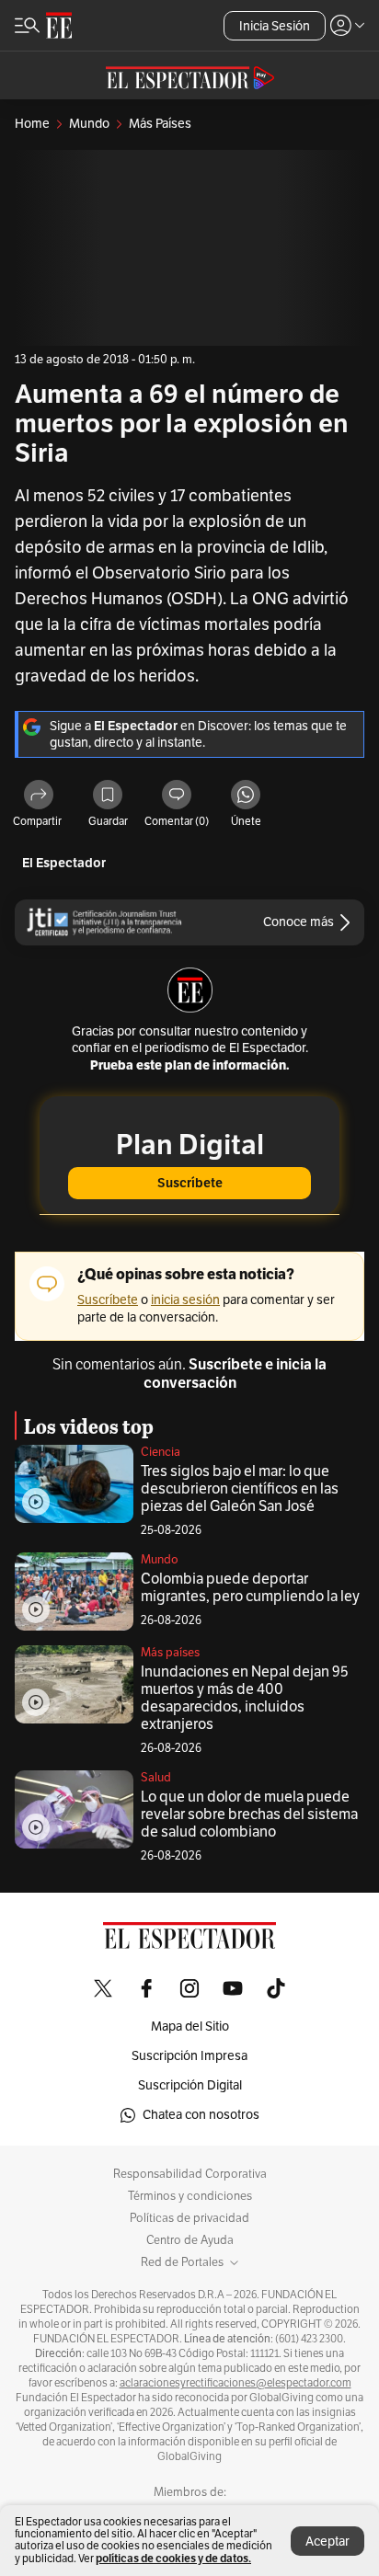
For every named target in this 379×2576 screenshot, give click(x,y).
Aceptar (327, 2542)
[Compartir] (39, 796)
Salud (156, 1778)
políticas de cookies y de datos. (173, 2558)
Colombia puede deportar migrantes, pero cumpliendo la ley (250, 1588)
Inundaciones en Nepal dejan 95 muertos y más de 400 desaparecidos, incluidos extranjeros (245, 1698)
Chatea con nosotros (201, 2115)
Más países (170, 1653)
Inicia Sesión (275, 26)
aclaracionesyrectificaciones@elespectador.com (235, 2383)
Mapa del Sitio (190, 2026)
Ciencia (161, 1452)
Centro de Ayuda (190, 2240)
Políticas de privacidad (189, 2218)
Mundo (160, 1560)
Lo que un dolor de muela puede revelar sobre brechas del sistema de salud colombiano (249, 1815)
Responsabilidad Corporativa (190, 2174)
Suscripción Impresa (189, 2056)
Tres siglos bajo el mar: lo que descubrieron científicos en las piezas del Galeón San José (240, 1489)
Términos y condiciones (190, 2196)
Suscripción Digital (190, 2085)
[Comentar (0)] (177, 796)
